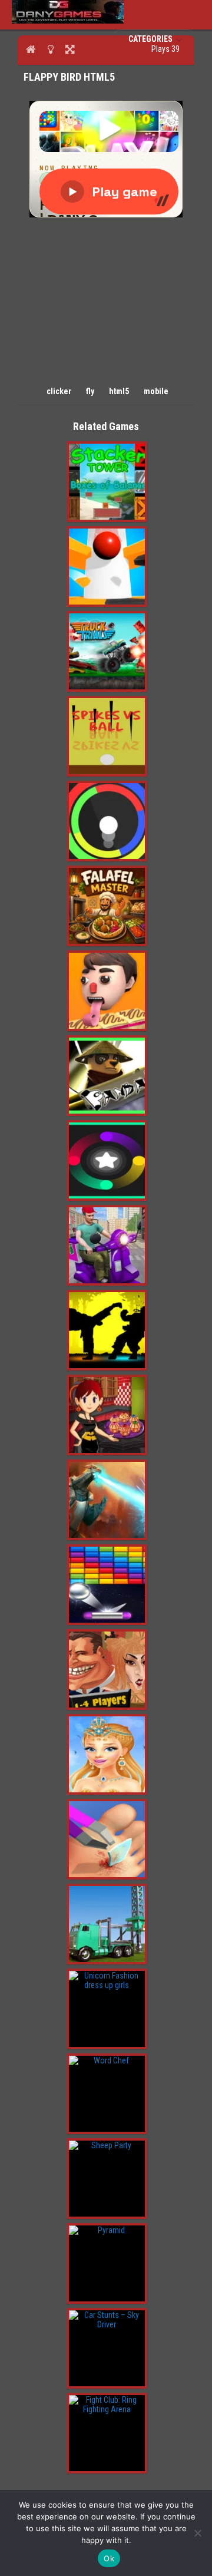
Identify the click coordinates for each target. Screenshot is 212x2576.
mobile (156, 391)
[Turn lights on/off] (50, 49)
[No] (197, 2533)
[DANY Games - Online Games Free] (68, 21)
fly (90, 391)
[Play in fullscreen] (70, 49)
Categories (151, 39)
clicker (59, 391)
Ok (109, 2558)
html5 (119, 391)
